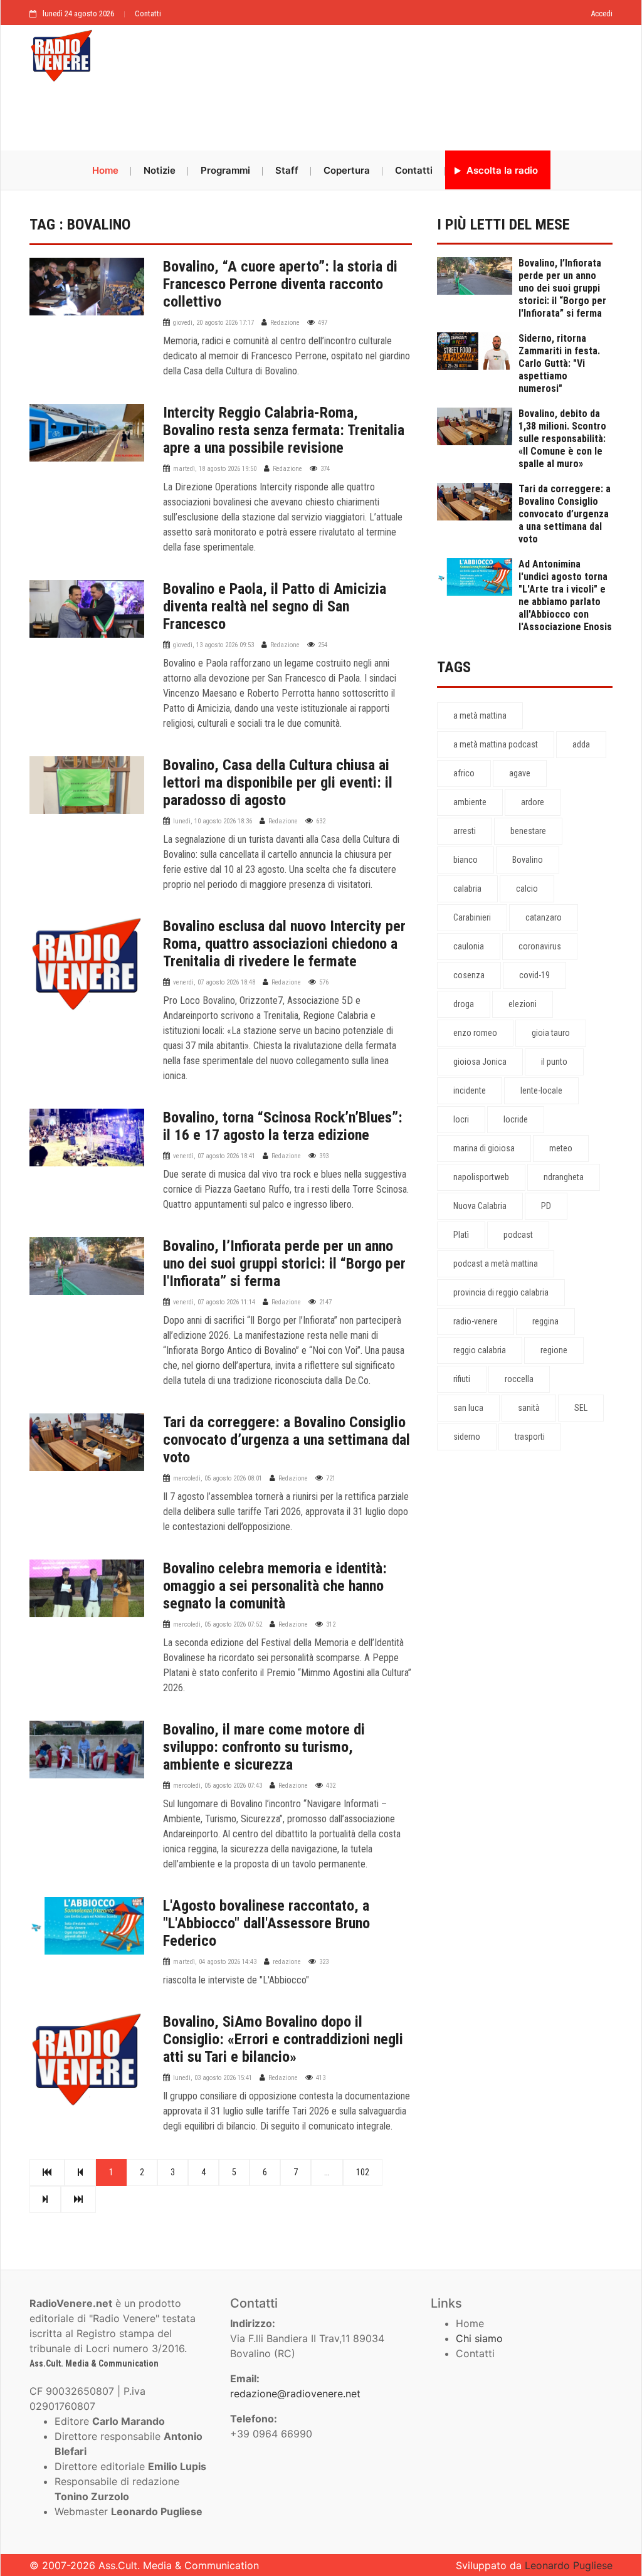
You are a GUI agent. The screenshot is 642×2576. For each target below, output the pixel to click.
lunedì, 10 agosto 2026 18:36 (213, 821)
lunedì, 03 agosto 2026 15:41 (213, 2078)
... (327, 2172)
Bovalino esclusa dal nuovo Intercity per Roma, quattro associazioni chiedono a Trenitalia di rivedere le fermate (284, 944)
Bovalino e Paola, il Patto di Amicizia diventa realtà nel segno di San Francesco (275, 606)
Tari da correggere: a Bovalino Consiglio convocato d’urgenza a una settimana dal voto (287, 1440)
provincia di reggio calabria (501, 1292)
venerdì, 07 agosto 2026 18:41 (214, 1156)
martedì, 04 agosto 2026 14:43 (215, 1962)
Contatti (148, 13)
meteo (561, 1148)
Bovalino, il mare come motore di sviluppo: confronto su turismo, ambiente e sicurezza (264, 1747)
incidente (470, 1090)
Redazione (285, 323)
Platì (461, 1235)
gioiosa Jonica (480, 1062)
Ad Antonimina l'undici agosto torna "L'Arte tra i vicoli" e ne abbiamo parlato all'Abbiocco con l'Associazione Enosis (565, 595)
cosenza (469, 975)
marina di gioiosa (484, 1148)
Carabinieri (472, 917)
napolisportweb (481, 1177)
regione (554, 1350)
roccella (519, 1379)
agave (520, 773)
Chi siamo (479, 2338)
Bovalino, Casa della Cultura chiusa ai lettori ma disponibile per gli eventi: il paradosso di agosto (278, 783)
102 (363, 2172)
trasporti (530, 1437)
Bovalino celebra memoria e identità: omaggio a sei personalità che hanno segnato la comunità (275, 1586)
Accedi (602, 13)
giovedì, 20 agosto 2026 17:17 (213, 323)
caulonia (469, 946)
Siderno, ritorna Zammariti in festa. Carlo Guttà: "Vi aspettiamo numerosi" (559, 363)
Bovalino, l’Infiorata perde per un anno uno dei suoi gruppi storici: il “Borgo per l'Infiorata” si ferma (284, 1264)
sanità (529, 1408)
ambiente (470, 802)
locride (516, 1119)
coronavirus (540, 946)
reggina (545, 1321)
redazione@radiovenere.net (295, 2394)
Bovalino (528, 860)
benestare (528, 831)
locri (461, 1119)
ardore (533, 802)
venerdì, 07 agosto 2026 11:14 (214, 1302)
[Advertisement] (321, 117)
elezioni (523, 1004)
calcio (527, 889)
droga (464, 1004)
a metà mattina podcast (496, 744)
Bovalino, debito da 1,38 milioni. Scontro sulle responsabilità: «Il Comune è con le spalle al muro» (562, 439)
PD (546, 1206)
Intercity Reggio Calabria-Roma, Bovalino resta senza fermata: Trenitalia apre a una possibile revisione (284, 430)
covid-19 (534, 975)
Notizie (160, 170)
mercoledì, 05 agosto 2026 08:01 (218, 1478)
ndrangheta (564, 1177)
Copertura (347, 170)
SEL (581, 1408)
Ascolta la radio (501, 170)
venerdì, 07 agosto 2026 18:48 (214, 982)
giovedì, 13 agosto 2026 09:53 (213, 645)
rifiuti (462, 1379)
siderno (467, 1437)
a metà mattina (480, 715)
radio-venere (476, 1321)
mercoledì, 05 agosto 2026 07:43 (218, 1786)
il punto (554, 1062)
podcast (518, 1235)
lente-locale (541, 1090)
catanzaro (544, 917)
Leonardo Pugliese (569, 2565)
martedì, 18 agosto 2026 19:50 (215, 469)
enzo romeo (475, 1033)
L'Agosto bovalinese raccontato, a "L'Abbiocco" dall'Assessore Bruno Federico (266, 1923)
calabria (467, 889)
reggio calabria (480, 1350)
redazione (287, 1962)
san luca (468, 1408)
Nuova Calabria (480, 1206)
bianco (466, 860)
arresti (465, 831)
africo (464, 773)
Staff (287, 170)
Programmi (225, 170)
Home (105, 170)
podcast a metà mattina (496, 1264)
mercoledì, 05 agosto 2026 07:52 (218, 1624)
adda (581, 744)
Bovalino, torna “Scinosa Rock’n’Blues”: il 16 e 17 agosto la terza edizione (283, 1126)
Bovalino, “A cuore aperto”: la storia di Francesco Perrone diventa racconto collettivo (280, 284)
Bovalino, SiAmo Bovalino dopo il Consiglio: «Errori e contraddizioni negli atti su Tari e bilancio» (283, 2039)
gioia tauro (551, 1033)
